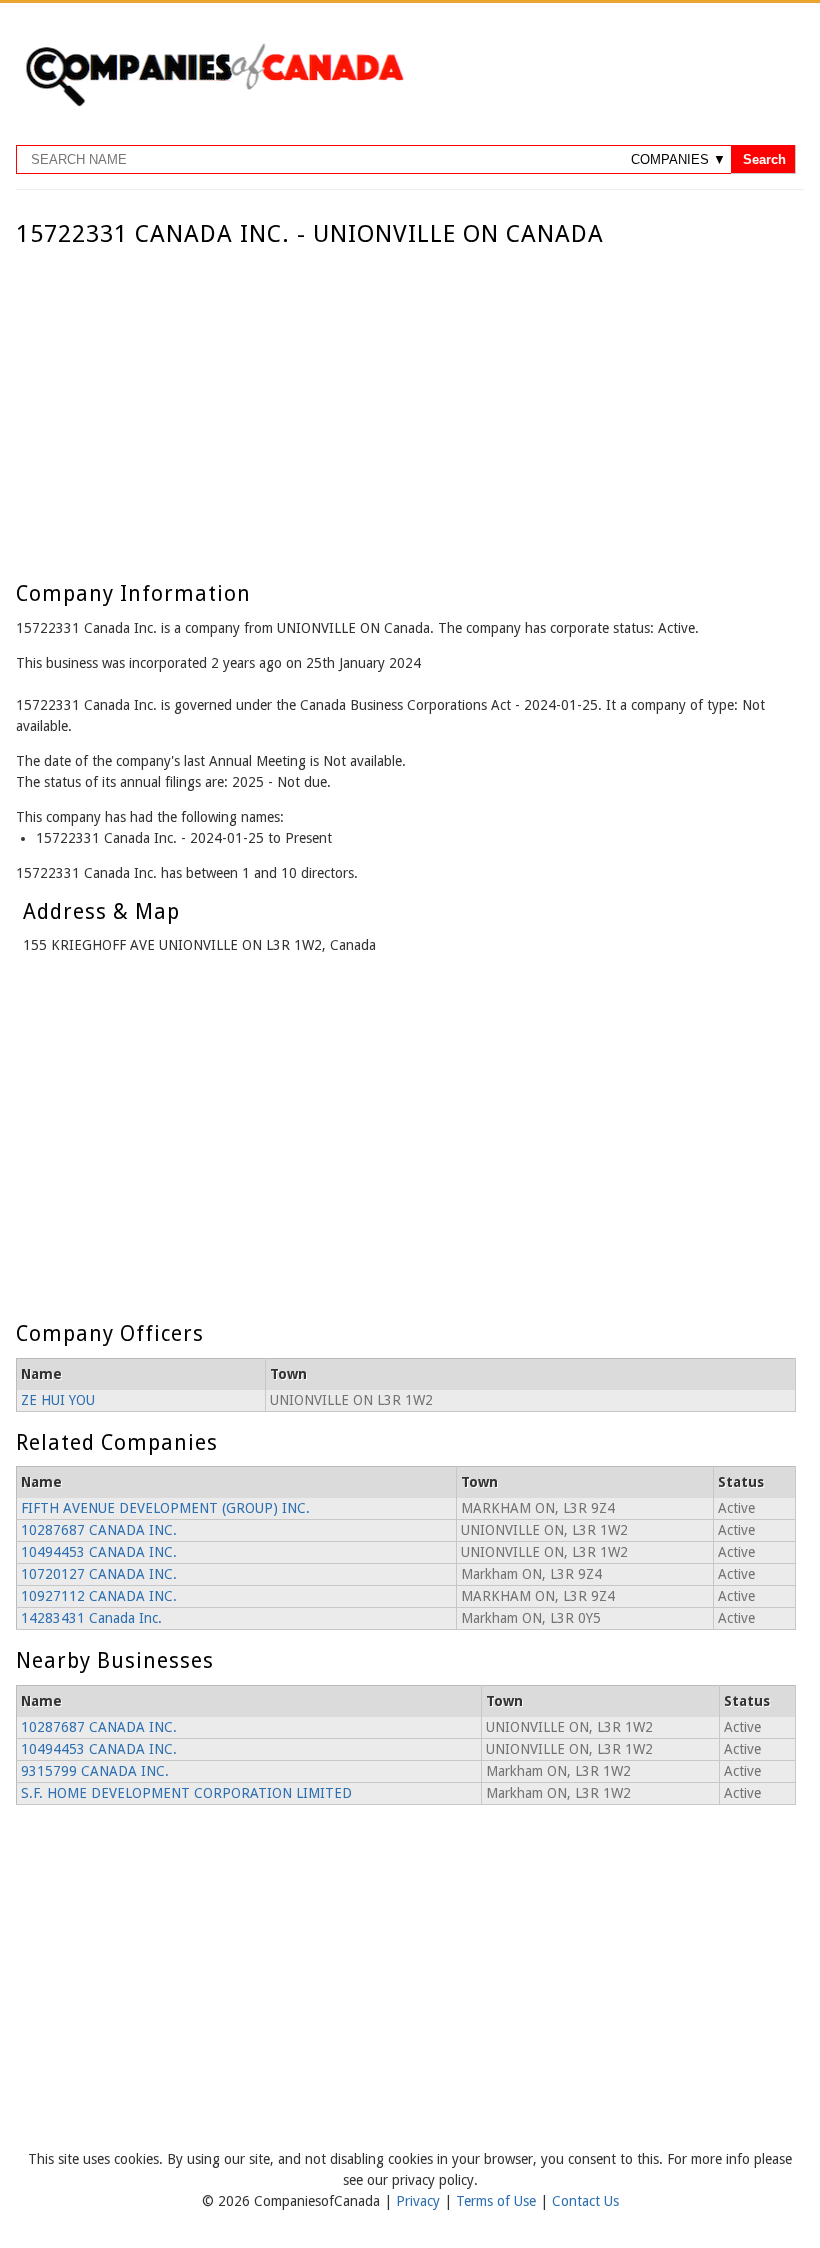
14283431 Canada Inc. (91, 1618)
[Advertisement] (405, 398)
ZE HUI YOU (58, 1400)
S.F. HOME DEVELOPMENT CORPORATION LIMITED (186, 1793)
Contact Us (585, 2201)
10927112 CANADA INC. (99, 1596)
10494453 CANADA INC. (99, 1552)
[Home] (214, 103)
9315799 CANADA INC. (95, 1771)
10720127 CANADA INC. (99, 1574)
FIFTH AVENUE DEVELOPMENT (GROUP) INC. (165, 1508)
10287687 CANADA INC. (99, 1530)
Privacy (420, 2201)
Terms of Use (498, 2201)
